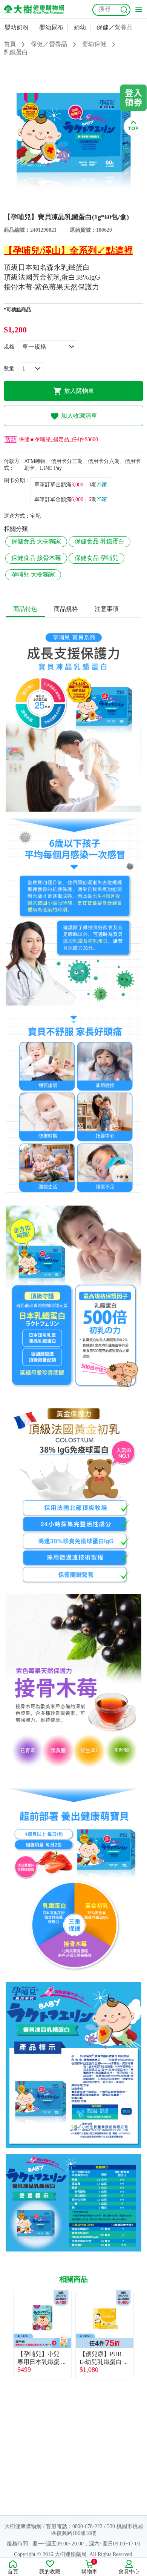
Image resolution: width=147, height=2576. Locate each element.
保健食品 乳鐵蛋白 (100, 541)
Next (141, 2335)
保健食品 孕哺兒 (96, 558)
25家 (102, 485)
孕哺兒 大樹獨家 (33, 574)
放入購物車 (79, 391)
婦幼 (80, 27)
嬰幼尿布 (51, 27)
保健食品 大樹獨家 (36, 541)
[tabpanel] (73, 135)
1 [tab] (68, 205)
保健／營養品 (115, 27)
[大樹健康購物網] (34, 9)
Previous (6, 2335)
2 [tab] (79, 205)
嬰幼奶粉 (17, 27)
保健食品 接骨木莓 (36, 558)
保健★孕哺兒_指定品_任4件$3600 (52, 439)
